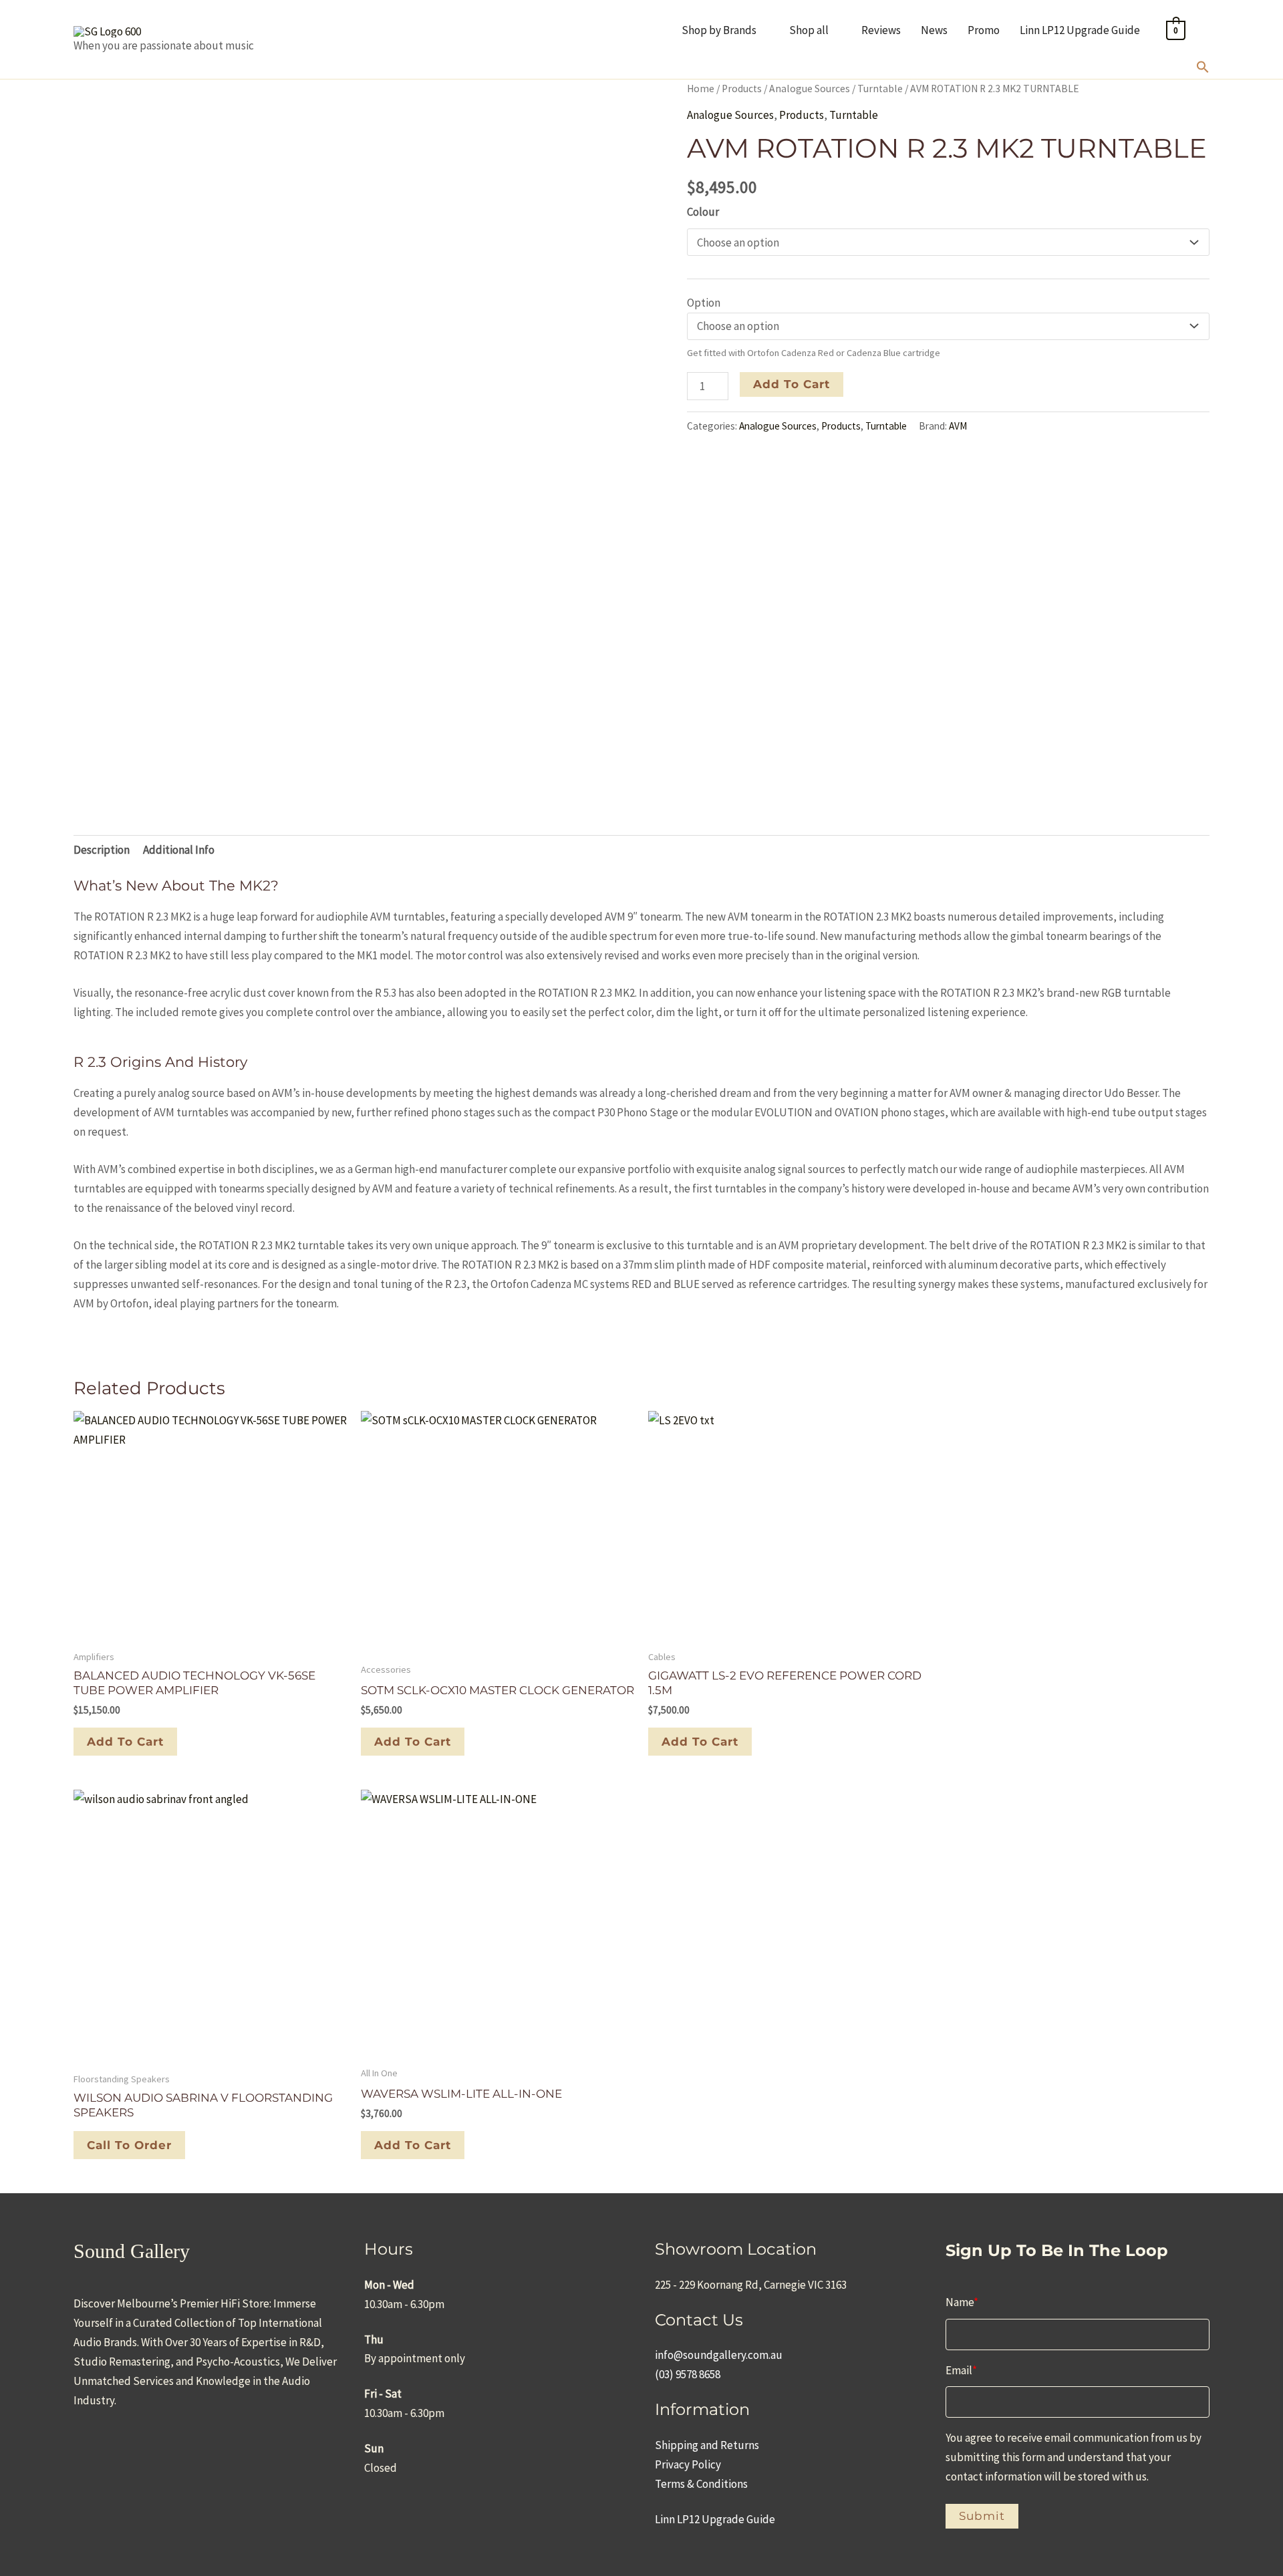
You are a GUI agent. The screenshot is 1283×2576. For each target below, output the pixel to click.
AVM (958, 426)
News (934, 30)
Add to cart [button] (125, 1742)
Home (701, 89)
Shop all (809, 30)
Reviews (881, 30)
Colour (703, 212)
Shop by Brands (719, 30)
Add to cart (792, 384)
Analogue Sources (810, 89)
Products (742, 89)
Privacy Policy (688, 2464)
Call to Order (129, 2145)
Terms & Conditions (701, 2484)
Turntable (880, 89)
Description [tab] (102, 850)
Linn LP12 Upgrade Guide (1080, 30)
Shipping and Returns (707, 2445)
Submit (982, 2516)
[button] (1203, 69)
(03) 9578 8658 (688, 2374)
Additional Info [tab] (179, 850)
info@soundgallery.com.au (719, 2355)
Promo (984, 30)
